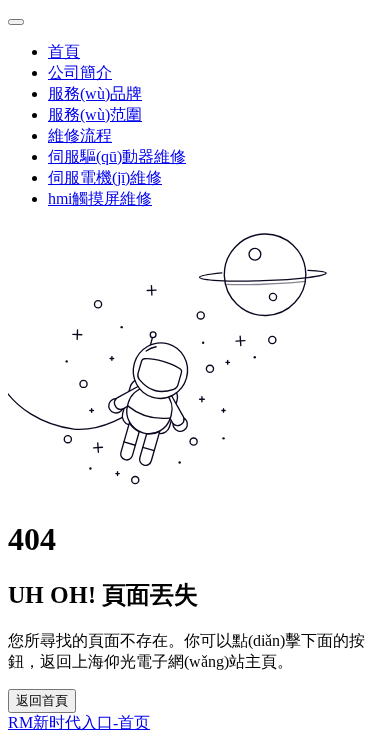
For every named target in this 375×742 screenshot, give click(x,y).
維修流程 (80, 135)
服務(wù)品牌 (95, 93)
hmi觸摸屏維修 (100, 198)
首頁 (64, 51)
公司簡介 (80, 72)
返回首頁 (42, 700)
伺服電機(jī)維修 (105, 177)
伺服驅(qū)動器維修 (117, 156)
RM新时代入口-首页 (79, 722)
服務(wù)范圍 (95, 114)
